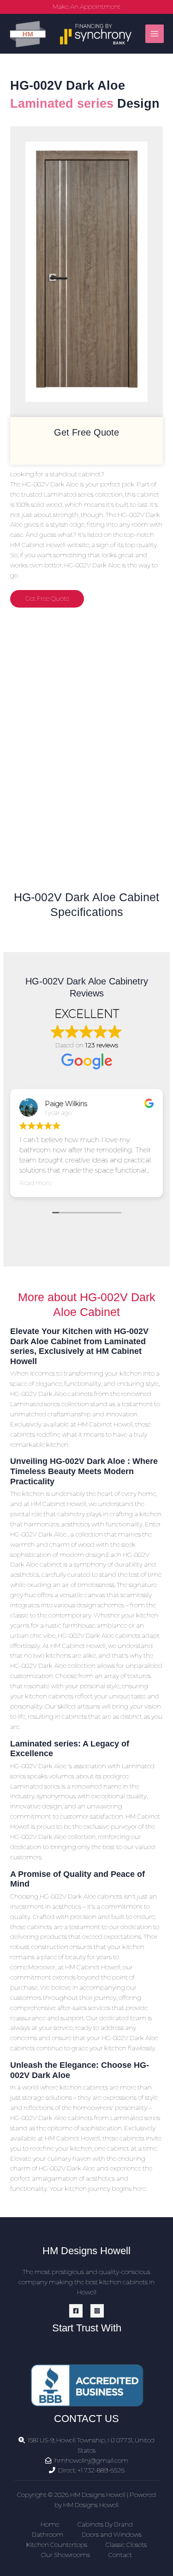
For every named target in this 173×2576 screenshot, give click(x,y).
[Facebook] (76, 2311)
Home (50, 2524)
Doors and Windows (112, 2534)
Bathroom (48, 2534)
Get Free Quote (47, 598)
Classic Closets (126, 2545)
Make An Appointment (86, 6)
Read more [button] (36, 1183)
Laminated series (62, 103)
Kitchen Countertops (57, 2545)
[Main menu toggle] (155, 34)
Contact (120, 2555)
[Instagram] (97, 2311)
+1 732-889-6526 (101, 2470)
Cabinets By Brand (105, 2524)
